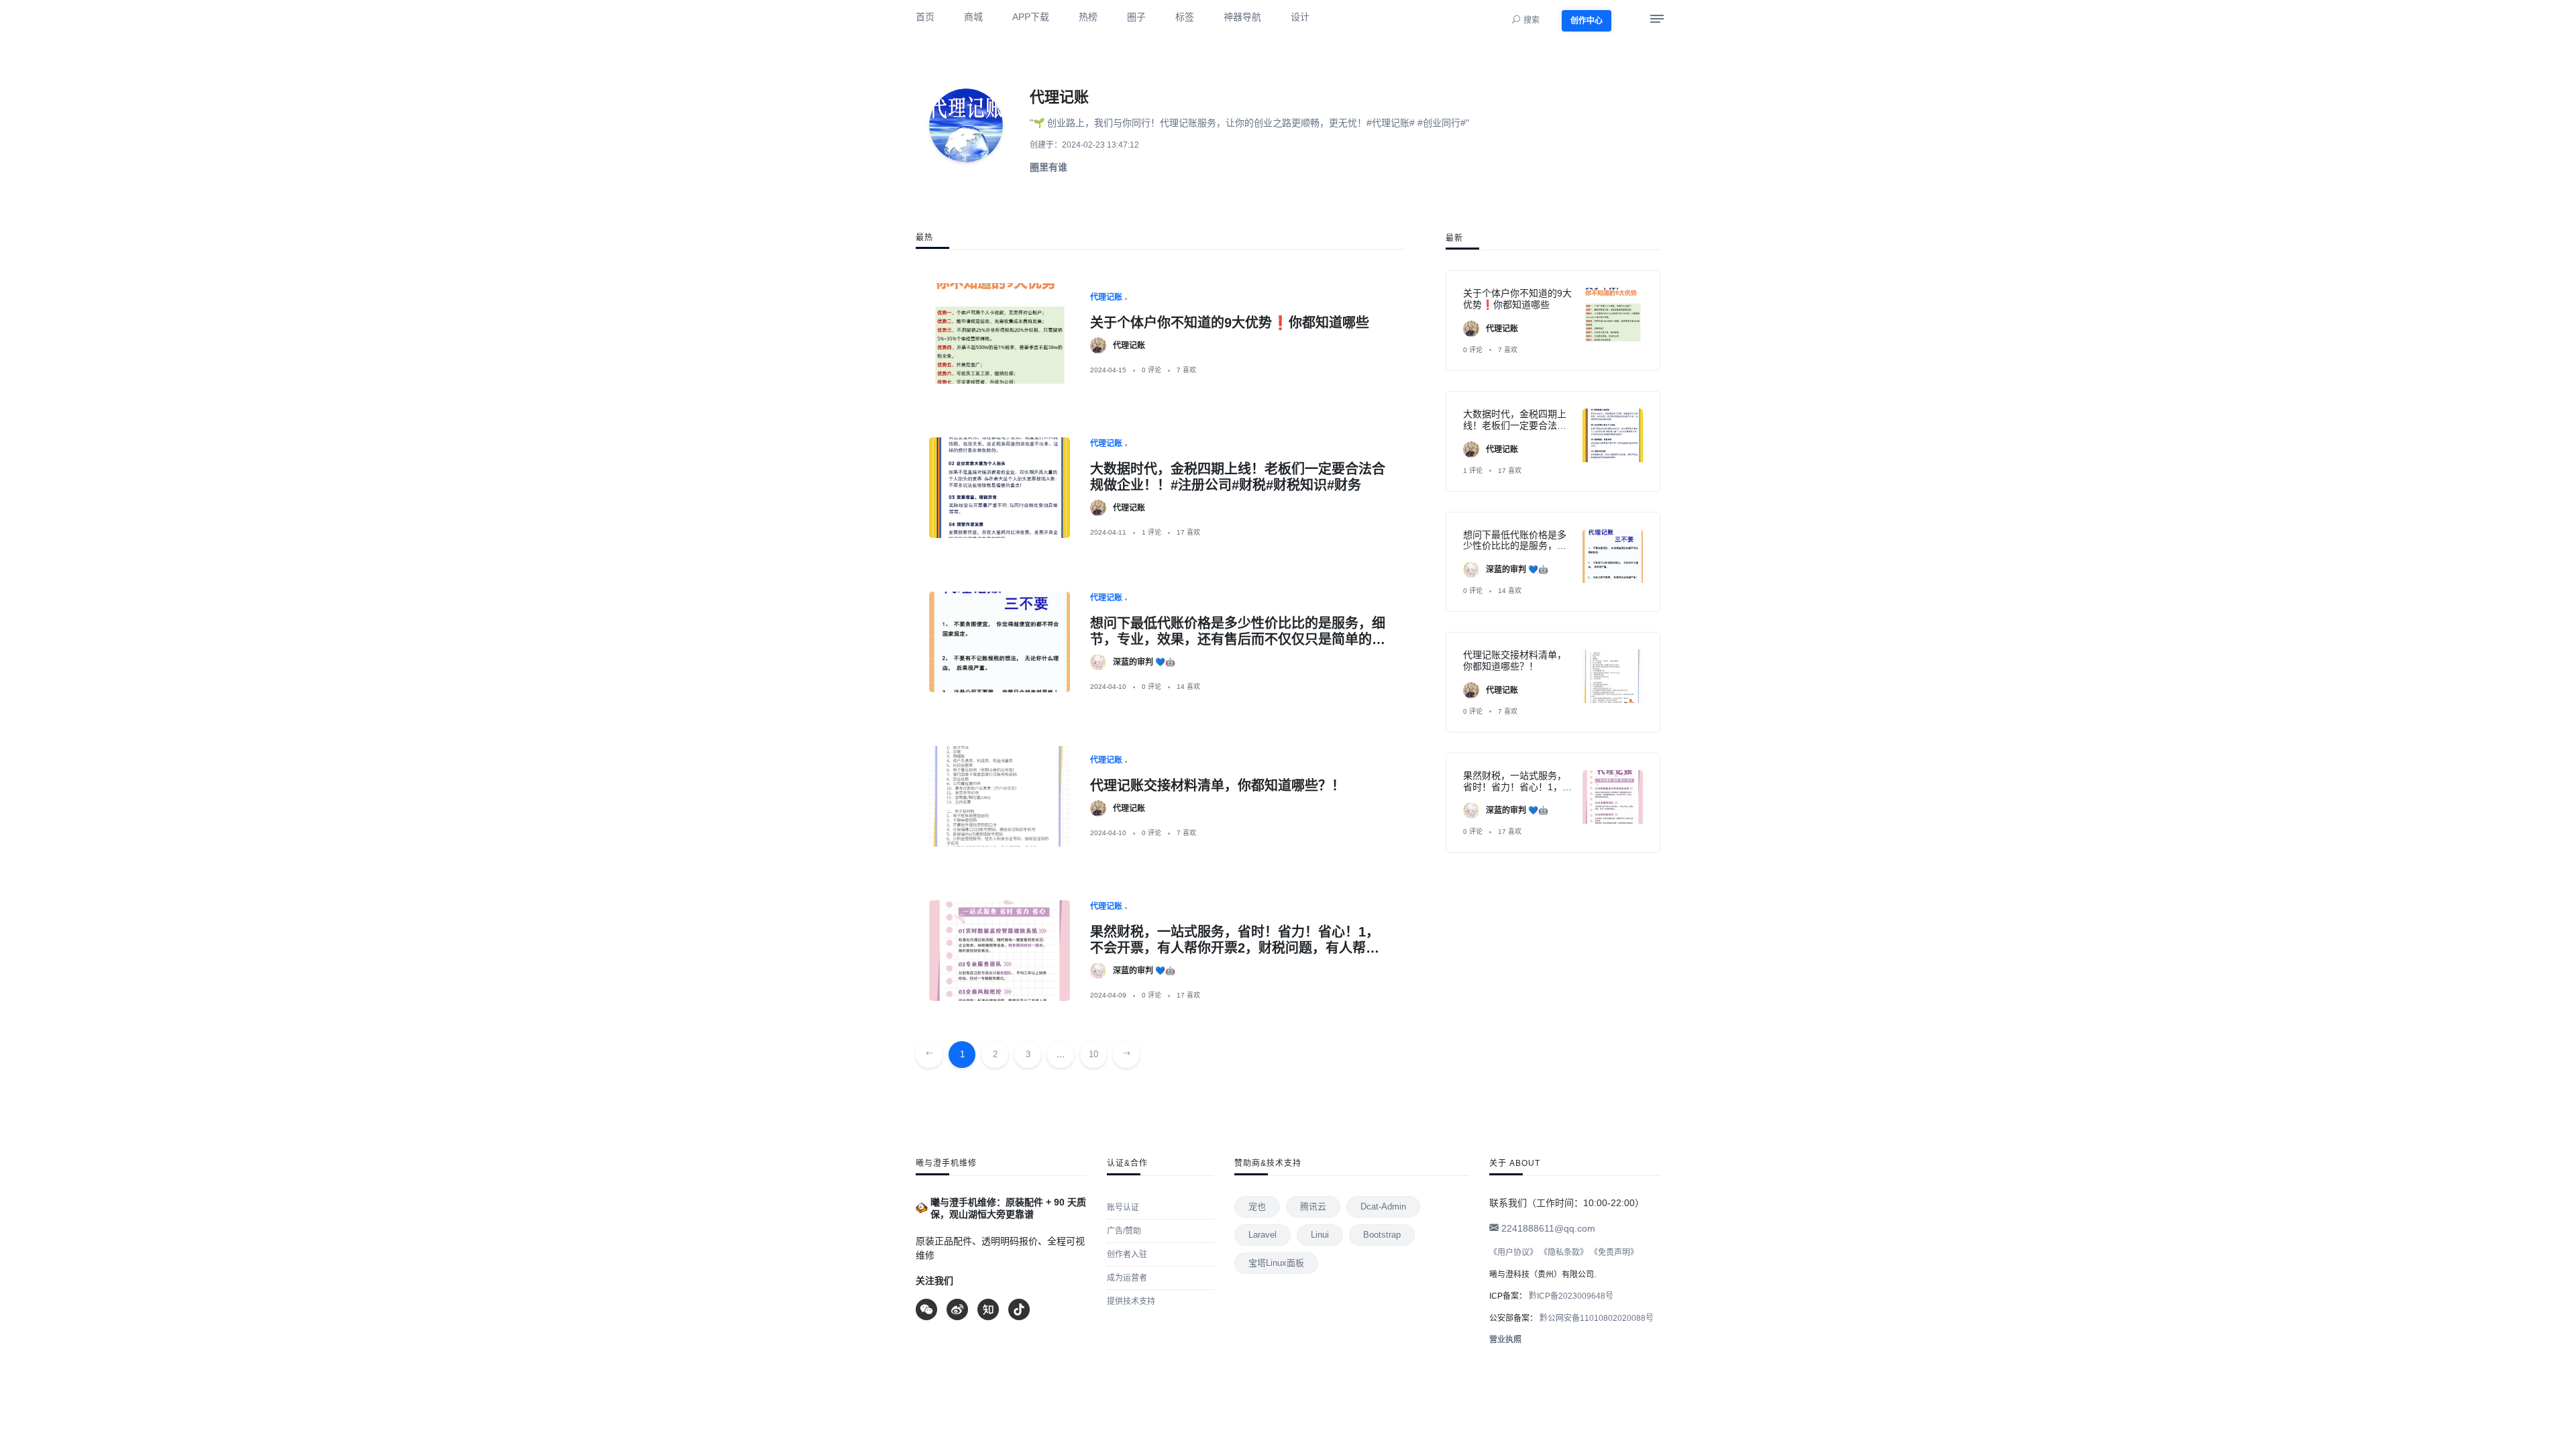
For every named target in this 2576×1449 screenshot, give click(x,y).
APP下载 (1031, 17)
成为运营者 (1127, 1278)
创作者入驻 (1127, 1254)
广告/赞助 (1124, 1231)
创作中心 (1587, 21)
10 (1093, 1054)
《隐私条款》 (1564, 1252)
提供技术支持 (1131, 1301)
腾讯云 (1313, 1206)
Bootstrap (1382, 1235)
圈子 (1136, 17)
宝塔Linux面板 (1276, 1263)
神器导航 (1242, 17)
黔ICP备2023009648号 (1570, 1296)
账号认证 (1123, 1207)
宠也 (1257, 1206)
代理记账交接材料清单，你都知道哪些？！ (1218, 786)
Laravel (1263, 1235)
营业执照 (1505, 1340)
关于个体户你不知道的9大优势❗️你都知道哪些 (1230, 323)
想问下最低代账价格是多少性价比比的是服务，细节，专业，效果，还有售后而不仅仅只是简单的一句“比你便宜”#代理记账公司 (1238, 639)
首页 (925, 17)
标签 (1185, 17)
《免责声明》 (1614, 1252)
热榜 (1088, 17)
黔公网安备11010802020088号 (1596, 1318)
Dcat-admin (1383, 1206)
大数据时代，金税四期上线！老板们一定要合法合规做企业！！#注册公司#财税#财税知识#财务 (1515, 431)
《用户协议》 (1513, 1252)
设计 (1300, 17)
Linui (1320, 1235)
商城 (973, 17)
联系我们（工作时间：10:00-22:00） (1567, 1203)
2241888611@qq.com (1547, 1228)
